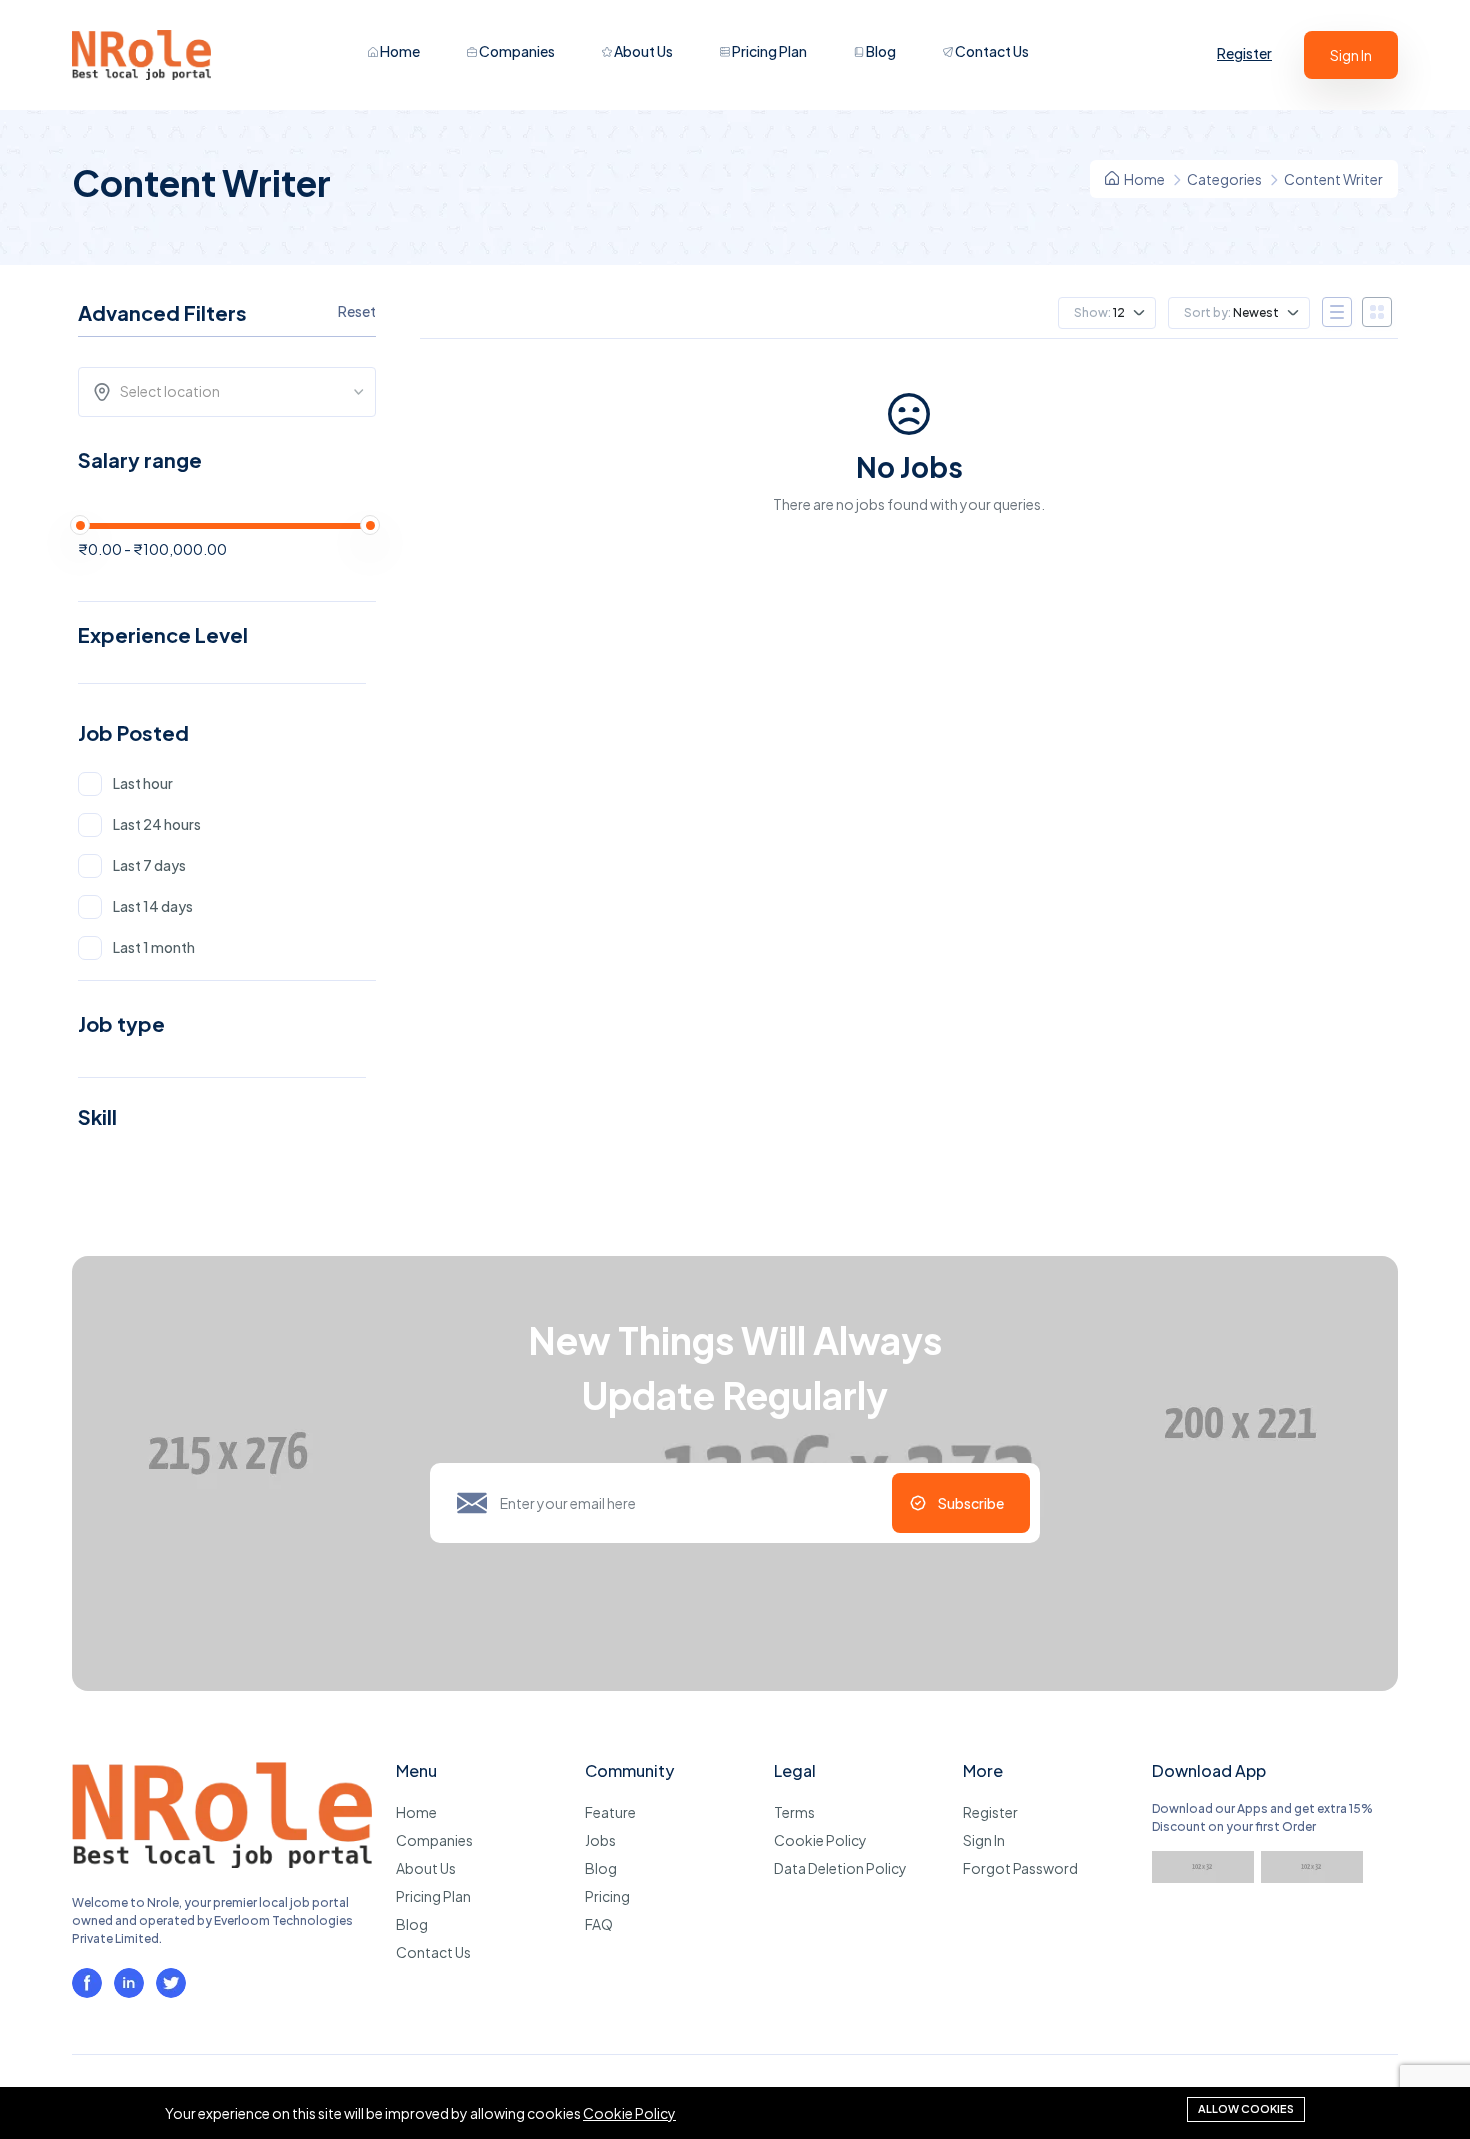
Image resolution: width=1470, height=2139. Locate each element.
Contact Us (991, 51)
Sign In (1351, 55)
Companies (516, 51)
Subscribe (971, 1503)
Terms (794, 1812)
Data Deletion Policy (840, 1868)
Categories (1224, 179)
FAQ (599, 1924)
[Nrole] (222, 1862)
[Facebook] (87, 1983)
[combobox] (233, 392)
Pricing (607, 1896)
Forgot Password (1020, 1868)
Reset (357, 311)
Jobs (600, 1840)
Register (1244, 53)
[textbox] (233, 391)
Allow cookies (1246, 2108)
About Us (642, 51)
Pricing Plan (768, 51)
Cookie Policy (820, 1840)
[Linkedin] (129, 1983)
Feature (610, 1812)
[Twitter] (171, 1983)
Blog (880, 51)
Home (399, 51)
